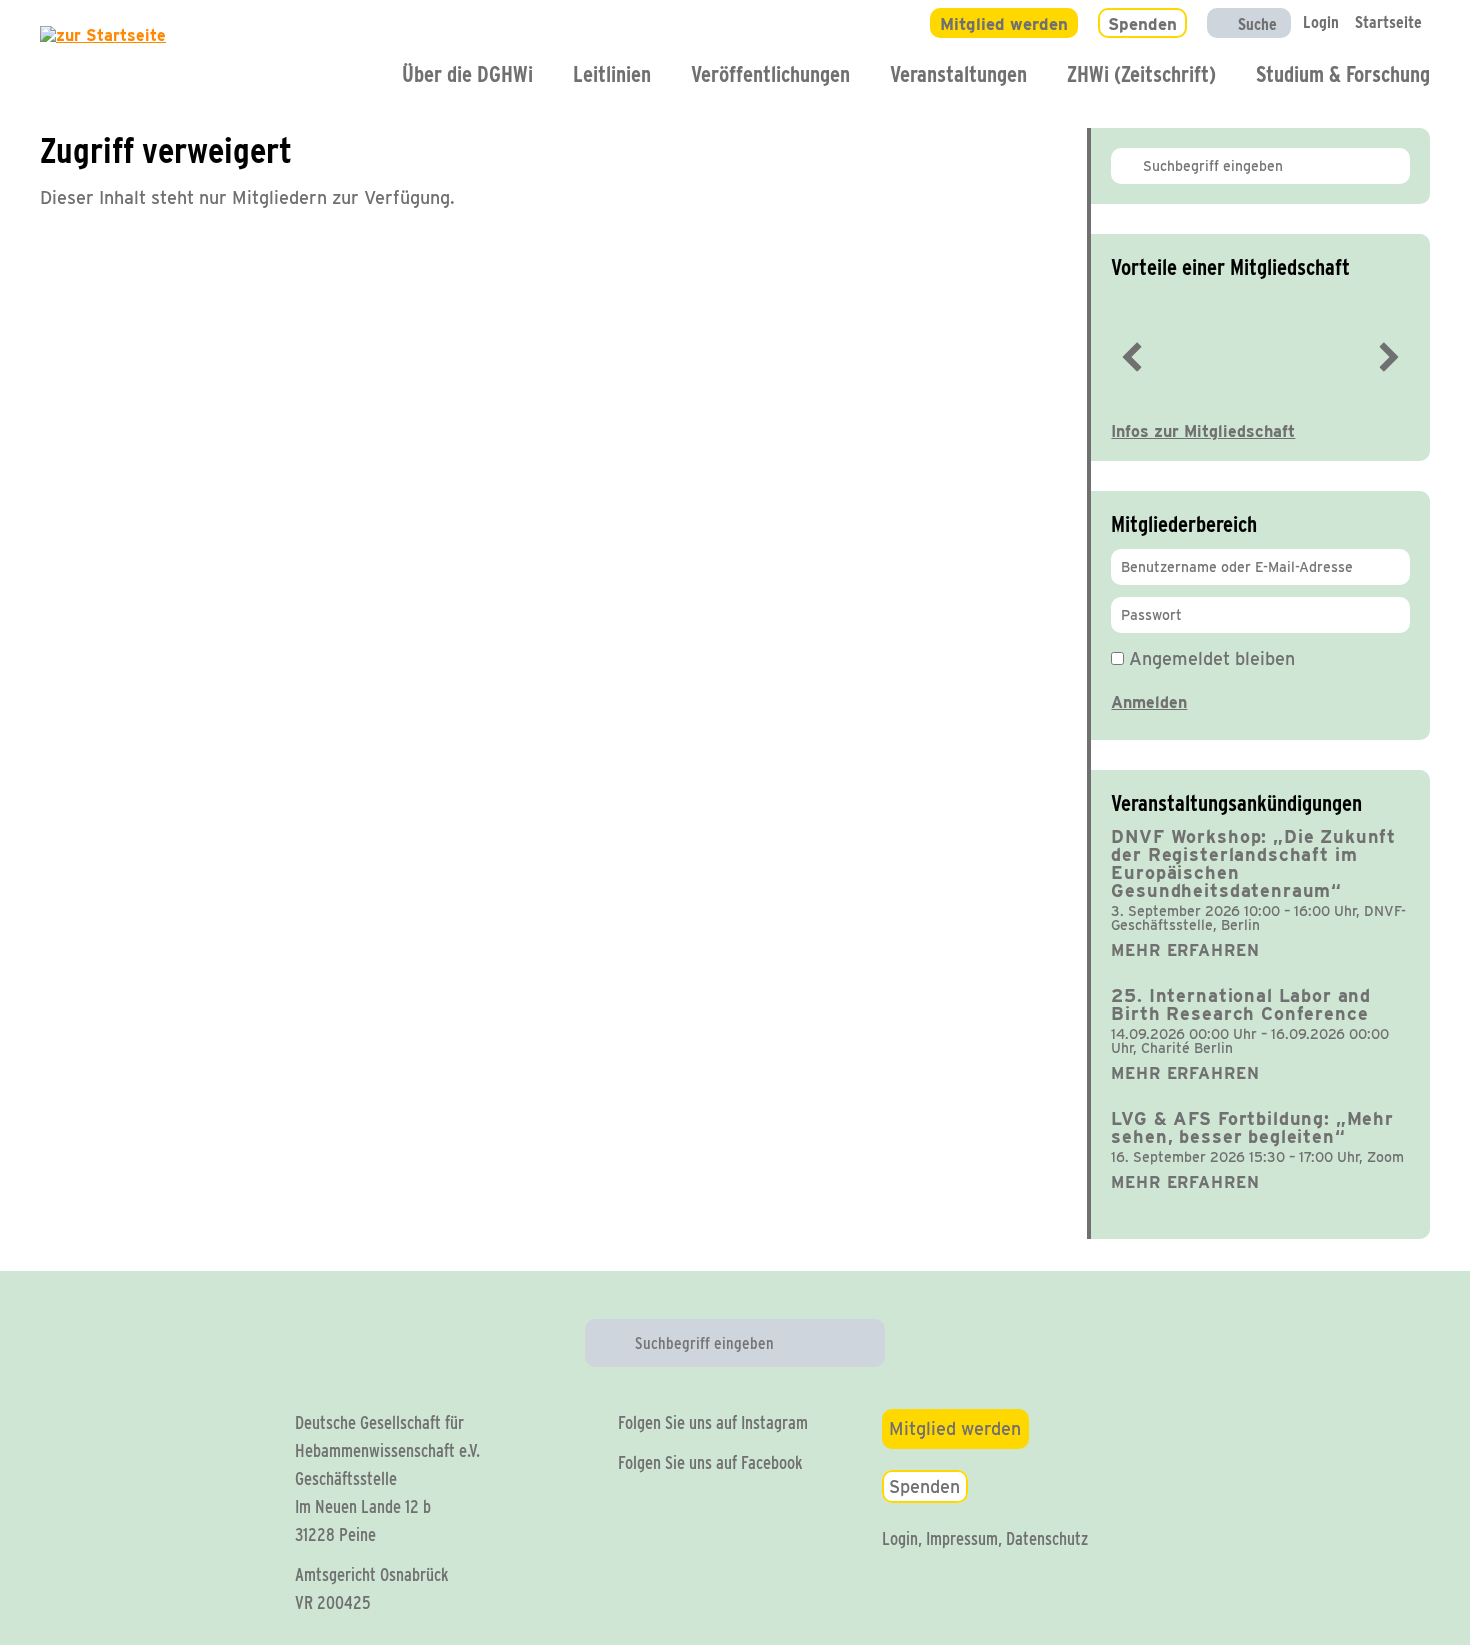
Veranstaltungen (958, 74)
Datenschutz (1047, 1538)
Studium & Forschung (1343, 74)
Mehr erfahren (1185, 950)
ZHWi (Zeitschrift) (1141, 74)
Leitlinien (612, 74)
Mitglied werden (955, 1428)
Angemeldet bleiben (1209, 658)
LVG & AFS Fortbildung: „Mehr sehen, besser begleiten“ (1252, 1127)
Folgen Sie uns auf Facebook (710, 1462)
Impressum (962, 1538)
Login (900, 1538)
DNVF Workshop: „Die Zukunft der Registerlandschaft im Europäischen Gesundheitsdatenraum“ (1253, 863)
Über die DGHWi (467, 74)
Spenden (924, 1486)
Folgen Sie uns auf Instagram (713, 1422)
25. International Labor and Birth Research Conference (1241, 1004)
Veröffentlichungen (770, 74)
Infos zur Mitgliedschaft (1203, 431)
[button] (1132, 357)
